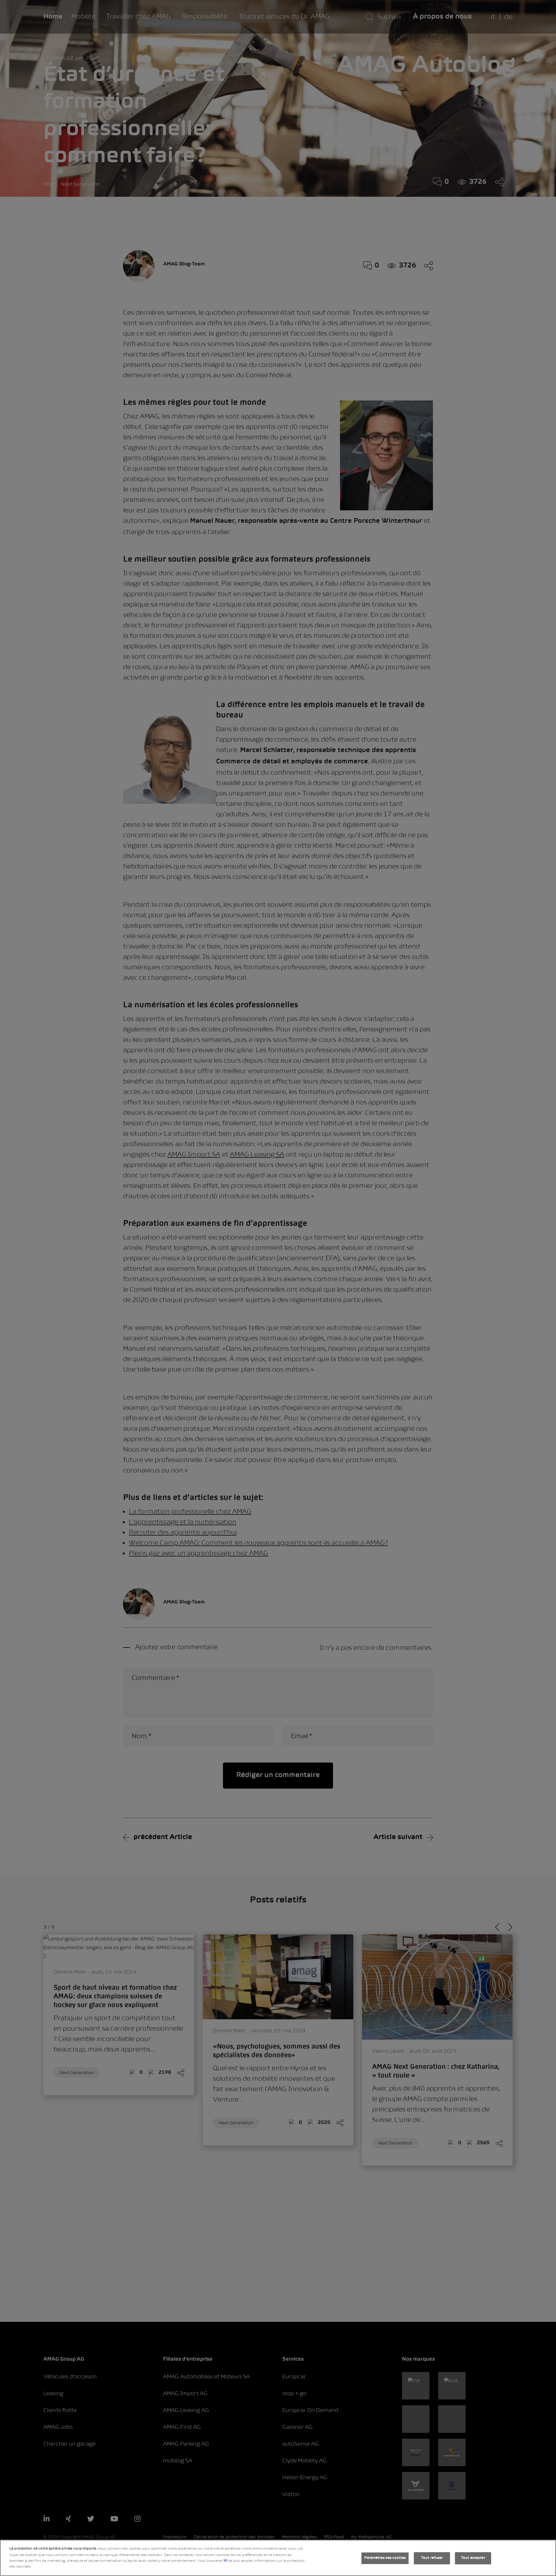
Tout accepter (473, 2558)
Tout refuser (432, 2558)
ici (225, 2561)
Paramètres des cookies (385, 2558)
